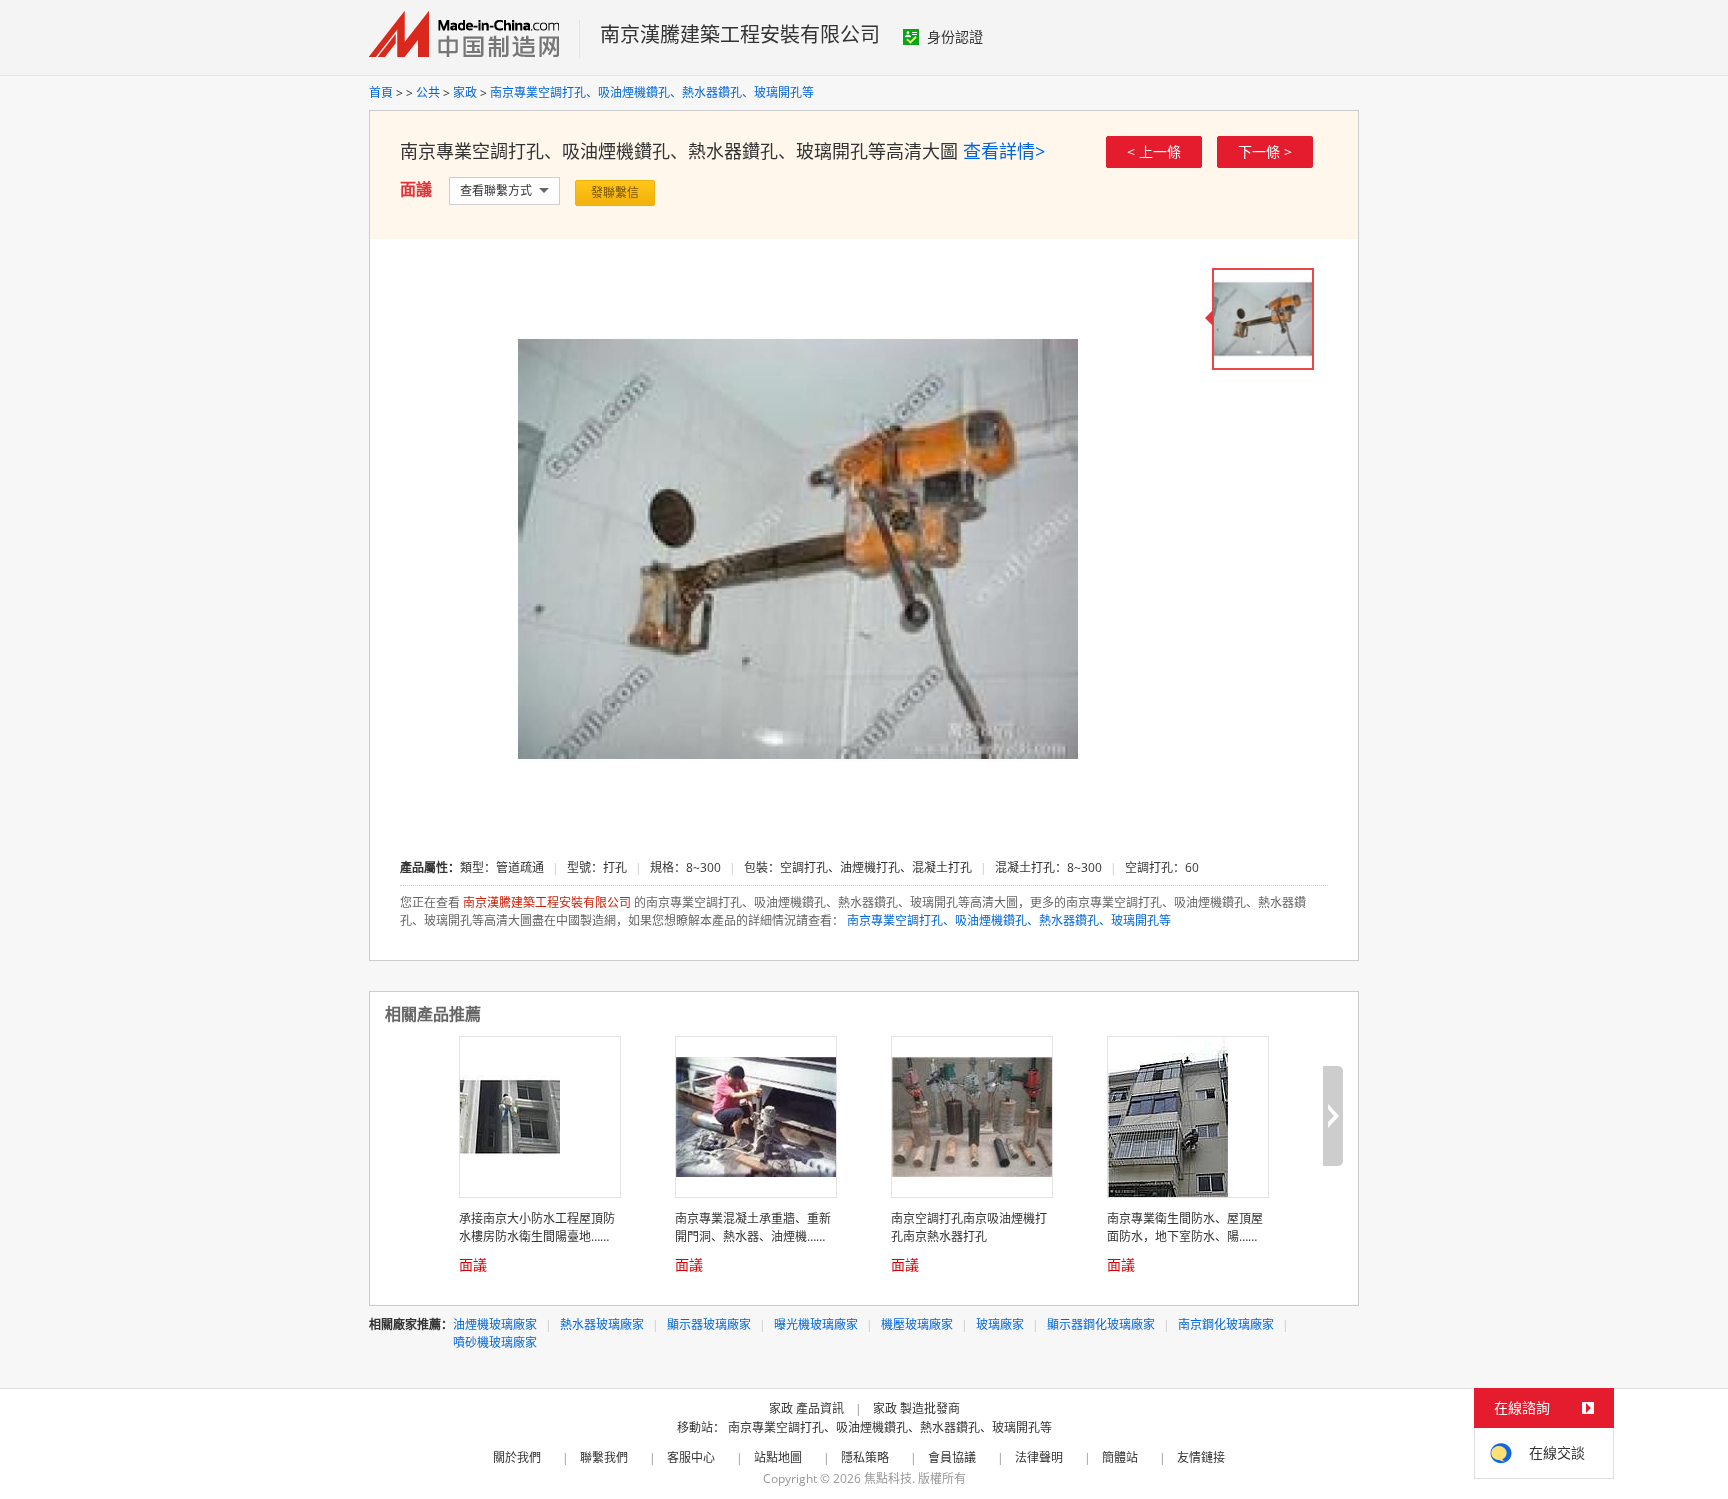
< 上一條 (1154, 151)
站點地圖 (778, 1457)
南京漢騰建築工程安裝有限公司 (740, 34)
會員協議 (952, 1457)
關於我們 (517, 1457)
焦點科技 (888, 1478)
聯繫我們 (604, 1457)
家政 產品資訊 (806, 1408)
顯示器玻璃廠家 (709, 1324)
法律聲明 (1039, 1457)
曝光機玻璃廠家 (816, 1324)
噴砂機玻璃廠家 (495, 1342)
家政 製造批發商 (916, 1408)
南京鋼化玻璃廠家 (1226, 1324)
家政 (466, 92)
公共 (429, 92)
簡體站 (1120, 1457)
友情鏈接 (1201, 1457)
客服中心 (691, 1457)
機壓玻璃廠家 (917, 1324)
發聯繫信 (615, 192)
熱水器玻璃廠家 (602, 1324)
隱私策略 (865, 1457)
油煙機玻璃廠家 (495, 1324)
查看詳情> (1004, 151)
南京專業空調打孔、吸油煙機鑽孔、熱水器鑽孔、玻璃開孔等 (652, 92)
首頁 (381, 92)
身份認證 (955, 36)
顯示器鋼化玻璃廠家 (1101, 1324)
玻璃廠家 (1000, 1324)
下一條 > (1265, 151)
